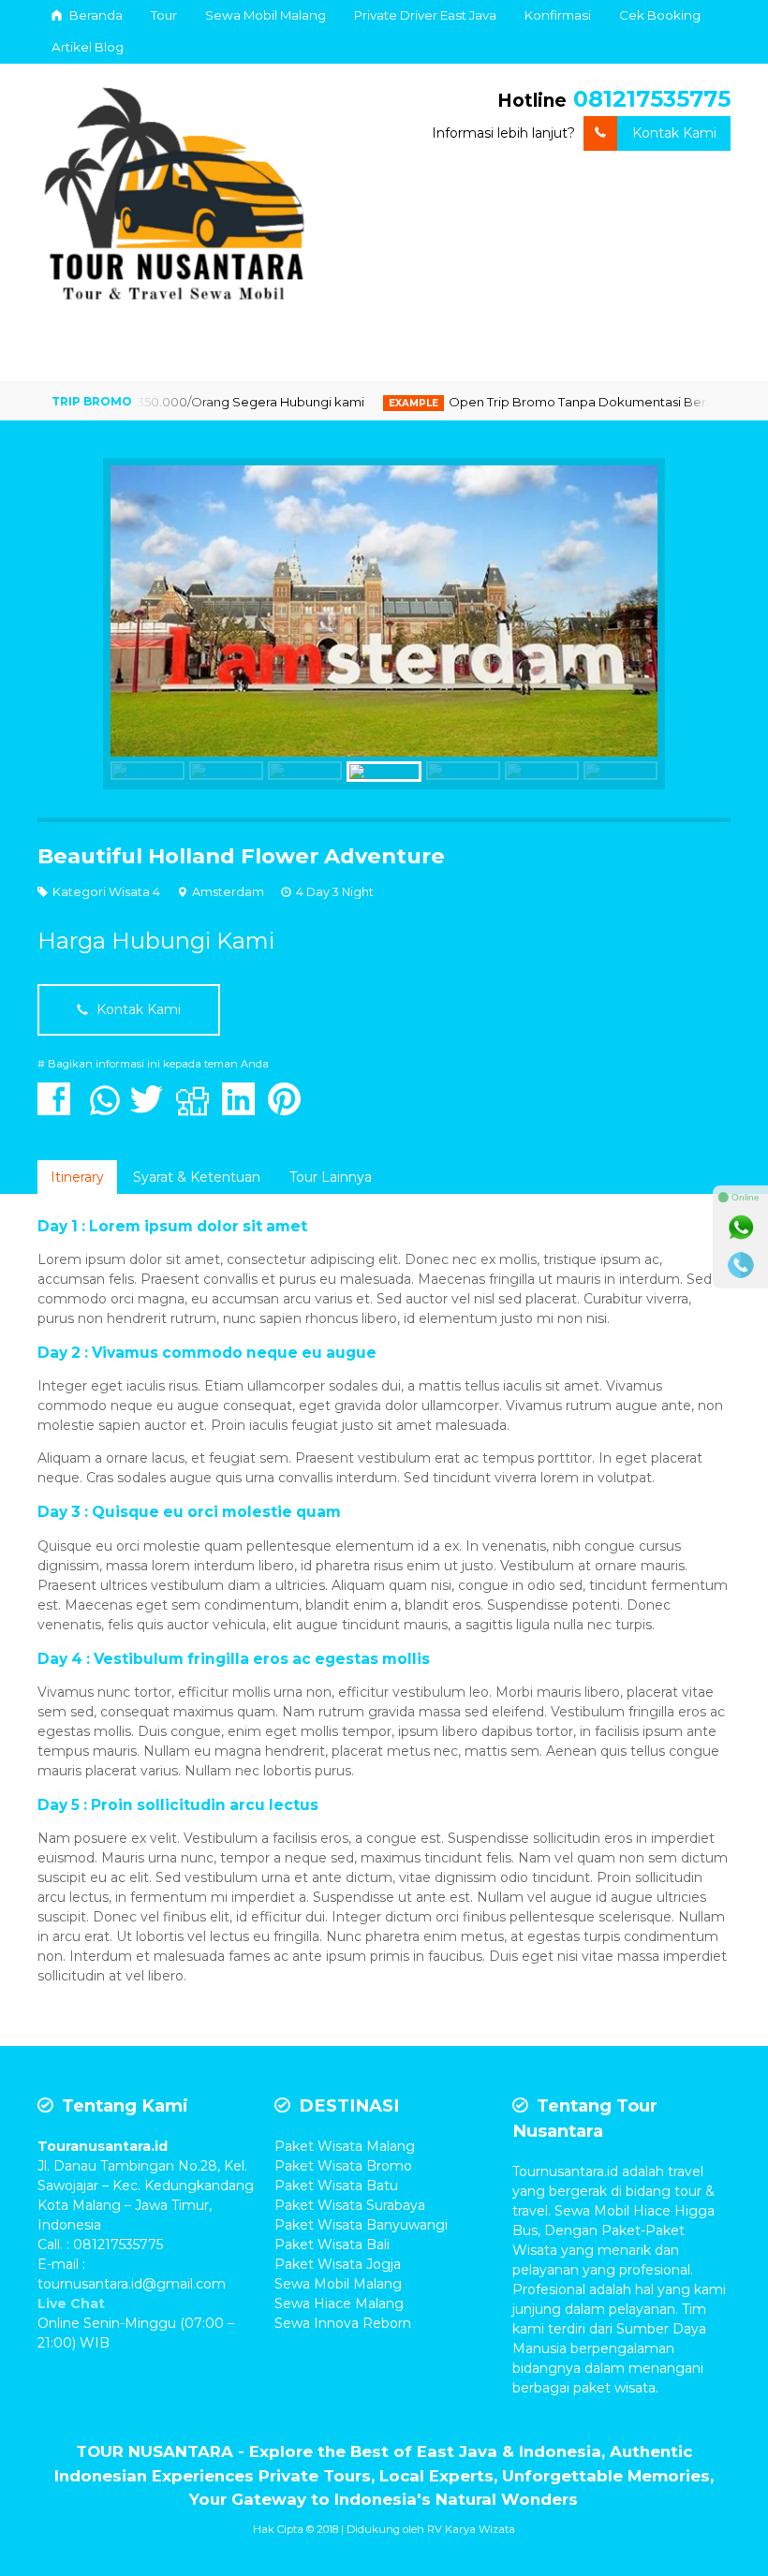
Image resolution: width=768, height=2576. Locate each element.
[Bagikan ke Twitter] (151, 1109)
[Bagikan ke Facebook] (59, 1109)
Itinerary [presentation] (77, 1177)
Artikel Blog (88, 47)
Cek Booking (660, 15)
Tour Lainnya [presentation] (331, 1177)
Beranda (95, 15)
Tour (164, 15)
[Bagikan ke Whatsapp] (105, 1109)
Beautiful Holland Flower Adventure (241, 856)
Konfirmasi (558, 15)
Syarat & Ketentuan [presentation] (197, 1177)
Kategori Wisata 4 (106, 892)
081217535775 (652, 99)
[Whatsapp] (741, 1228)
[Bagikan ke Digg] (197, 1109)
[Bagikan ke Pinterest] (289, 1109)
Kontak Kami (674, 133)
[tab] (77, 1177)
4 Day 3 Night (335, 892)
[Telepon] (741, 1265)
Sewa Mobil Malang (266, 15)
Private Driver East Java (425, 15)
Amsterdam (228, 892)
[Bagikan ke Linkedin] (243, 1109)
